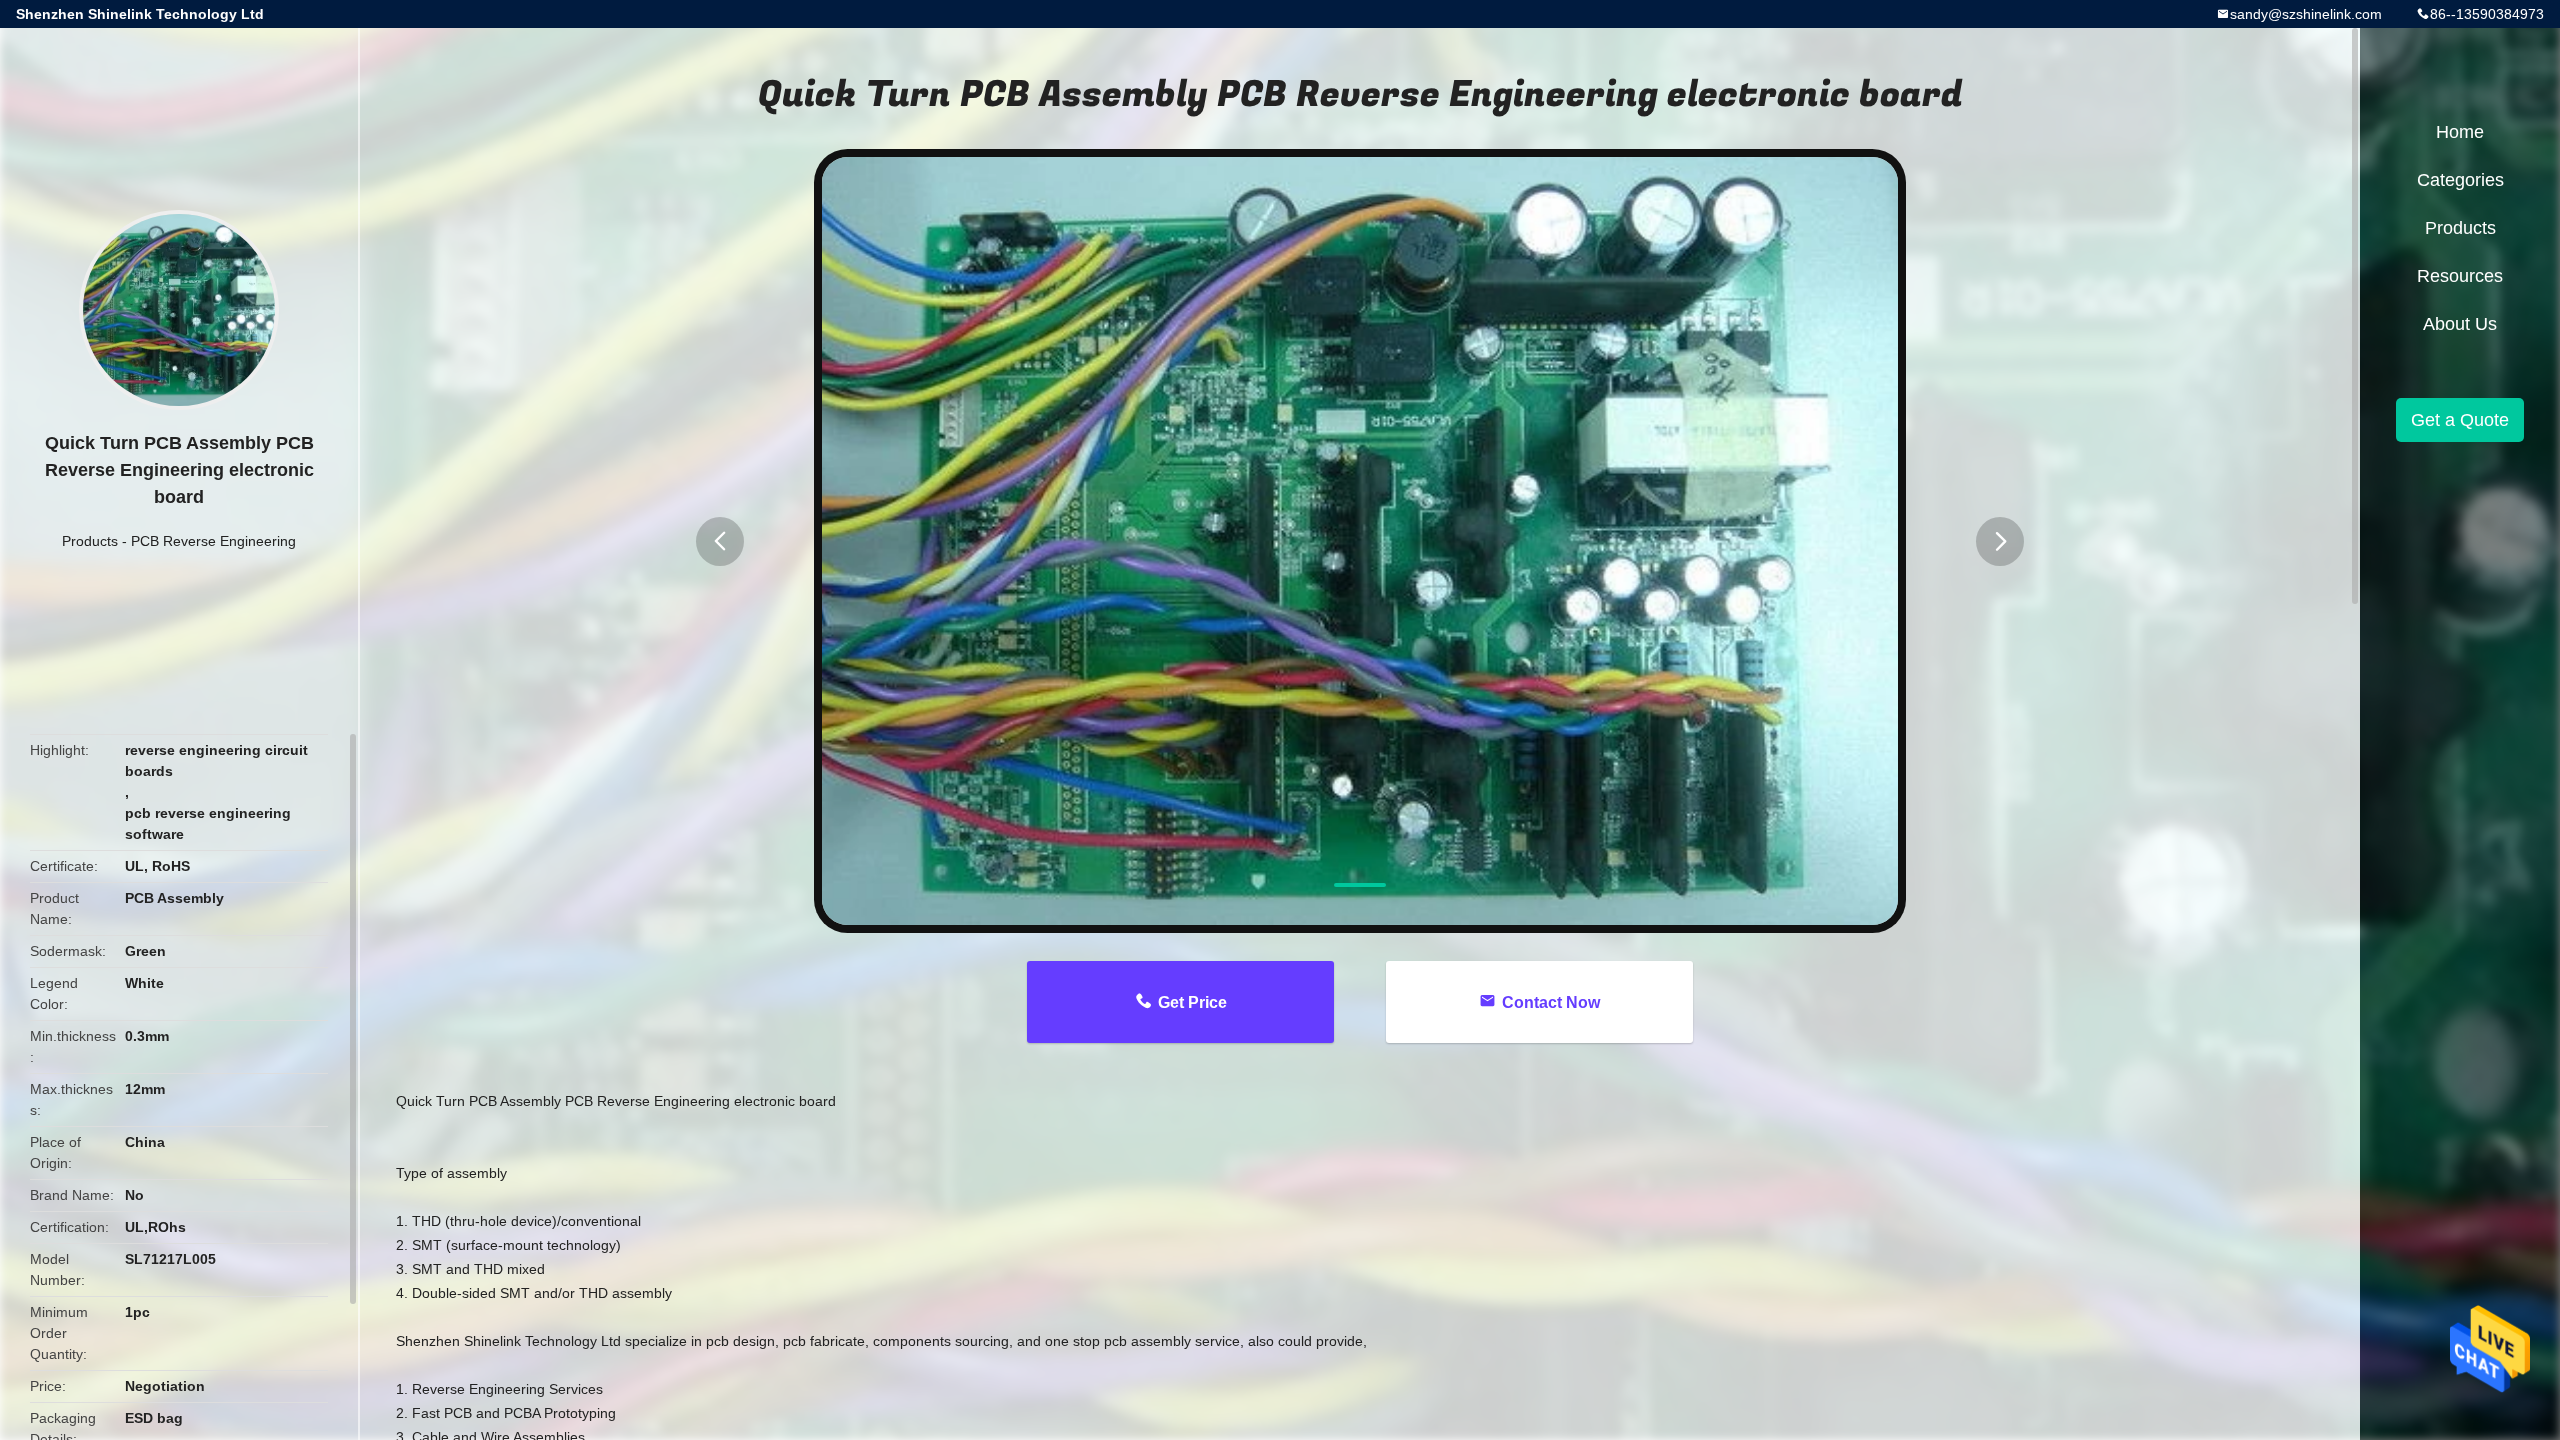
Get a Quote (2460, 420)
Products (90, 541)
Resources (2460, 276)
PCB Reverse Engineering (213, 541)
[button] (720, 541)
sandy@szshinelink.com (2306, 14)
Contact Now (1551, 1002)
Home (2460, 132)
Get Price (1192, 1002)
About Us (2460, 324)
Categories (2460, 180)
